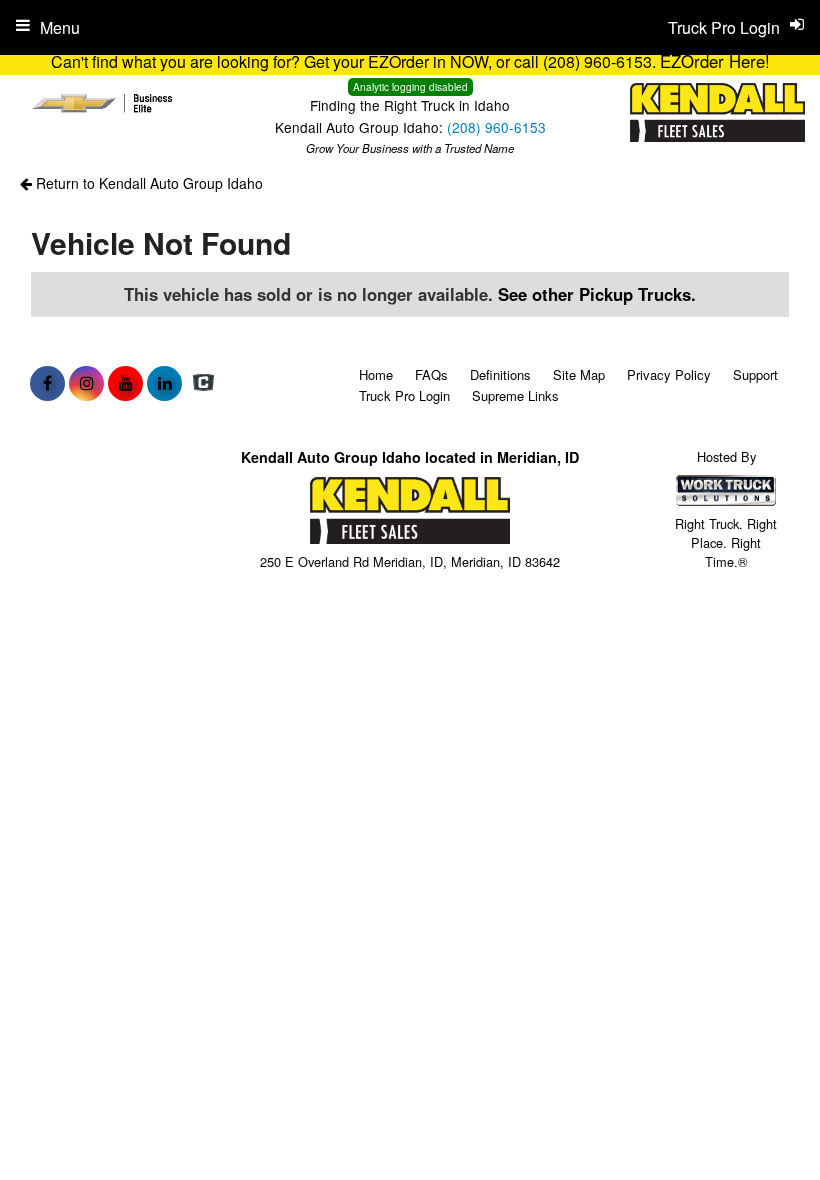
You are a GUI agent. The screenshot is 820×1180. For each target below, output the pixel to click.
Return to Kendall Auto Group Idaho (147, 183)
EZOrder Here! (715, 61)
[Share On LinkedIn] (164, 383)
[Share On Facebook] (47, 383)
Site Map (579, 374)
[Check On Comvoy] (203, 383)
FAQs (431, 374)
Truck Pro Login (404, 395)
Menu (60, 27)
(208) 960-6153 (496, 127)
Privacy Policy (669, 374)
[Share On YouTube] (125, 383)
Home (376, 374)
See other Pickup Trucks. (597, 294)
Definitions (500, 374)
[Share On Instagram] (86, 383)
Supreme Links (515, 395)
